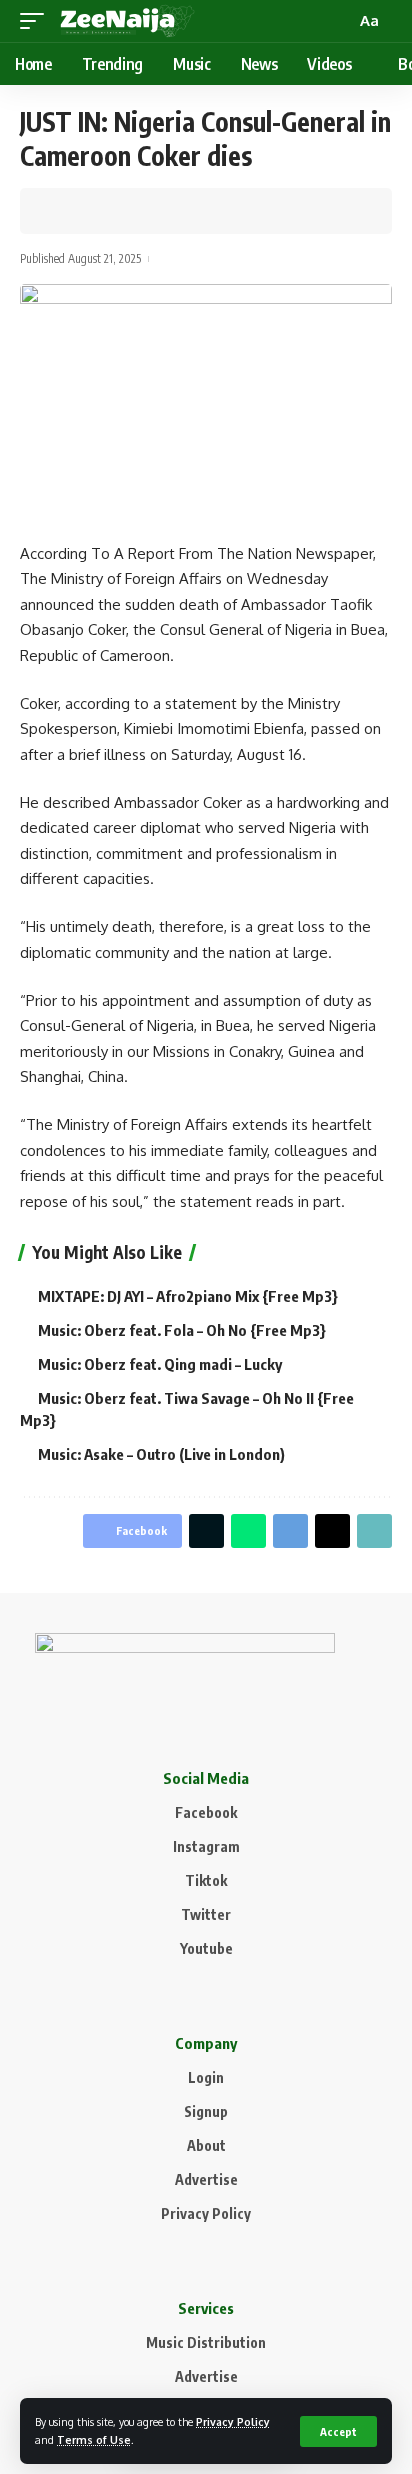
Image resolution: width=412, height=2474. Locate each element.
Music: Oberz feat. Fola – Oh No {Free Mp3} (182, 1330)
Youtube (206, 1948)
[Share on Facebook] (65, 211)
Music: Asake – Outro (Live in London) (161, 1454)
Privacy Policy (233, 2421)
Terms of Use (94, 2439)
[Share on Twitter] (96, 211)
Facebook (206, 1812)
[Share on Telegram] (290, 1531)
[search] (338, 21)
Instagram (206, 1846)
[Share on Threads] (332, 1531)
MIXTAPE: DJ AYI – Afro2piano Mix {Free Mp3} (188, 1296)
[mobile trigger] (37, 21)
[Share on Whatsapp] (248, 1531)
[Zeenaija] (127, 21)
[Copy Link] (127, 211)
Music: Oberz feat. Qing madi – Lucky (160, 1364)
